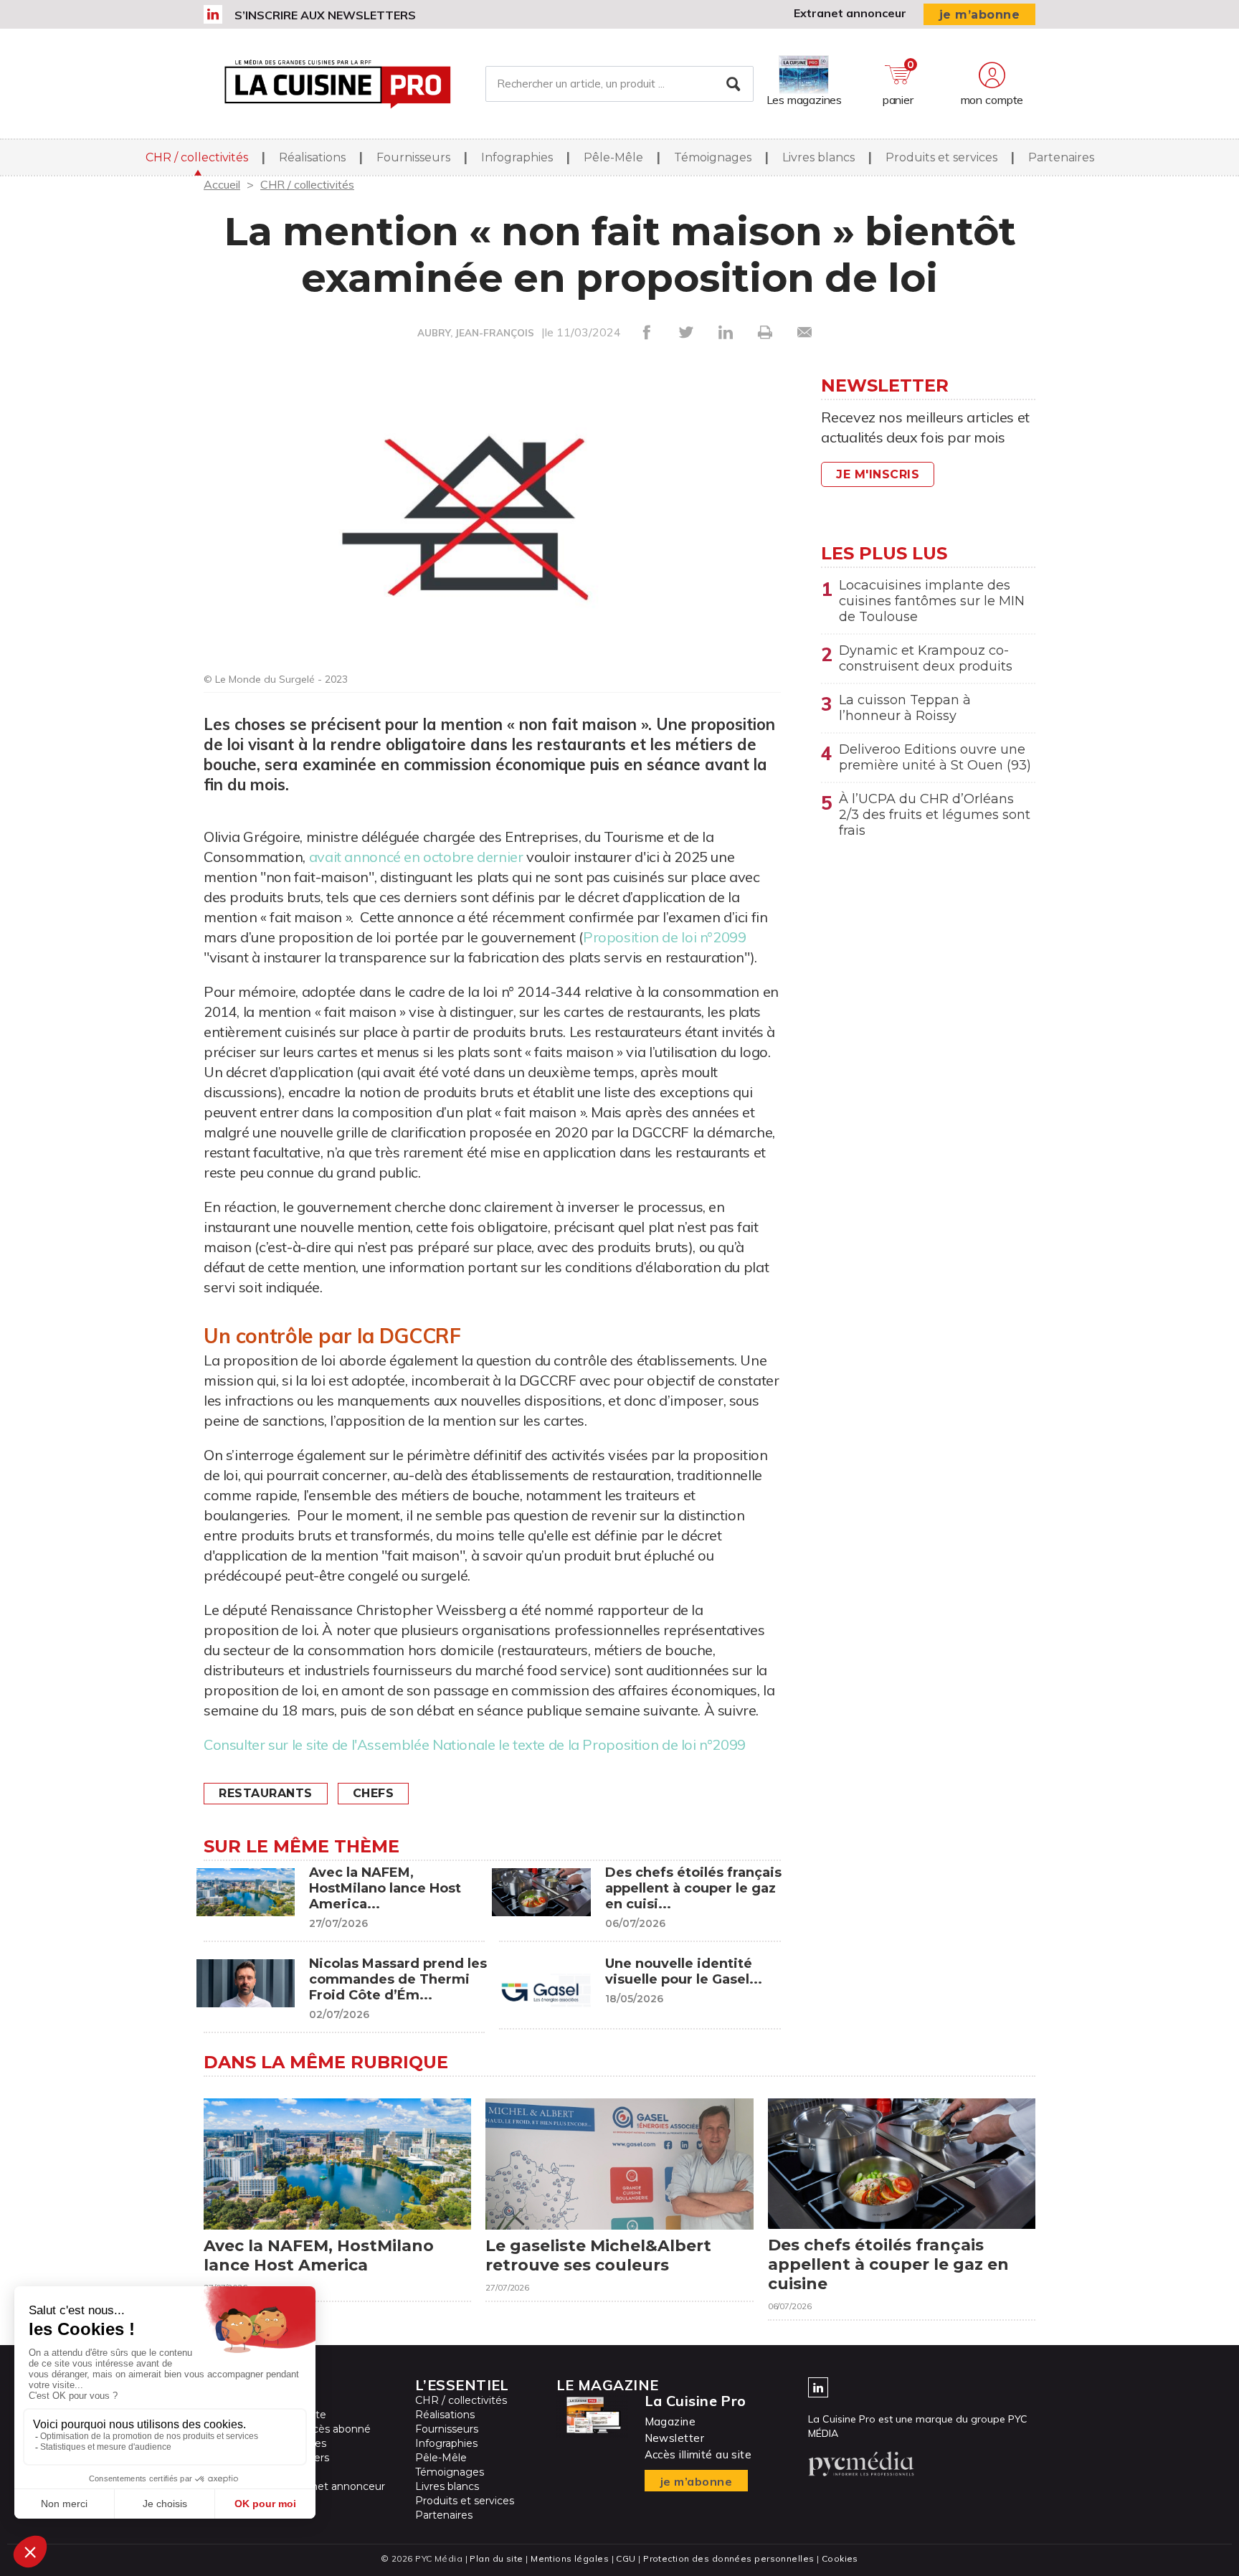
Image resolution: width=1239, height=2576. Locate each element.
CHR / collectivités (197, 157)
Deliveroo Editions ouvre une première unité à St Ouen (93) (935, 757)
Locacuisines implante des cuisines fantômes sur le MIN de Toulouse (932, 601)
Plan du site (496, 2558)
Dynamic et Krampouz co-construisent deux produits (926, 658)
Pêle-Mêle (613, 157)
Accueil (222, 184)
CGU (626, 2558)
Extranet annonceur (850, 13)
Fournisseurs (413, 157)
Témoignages (713, 157)
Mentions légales (570, 2558)
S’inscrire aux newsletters (325, 15)
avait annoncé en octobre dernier (416, 857)
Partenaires (1061, 157)
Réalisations (312, 157)
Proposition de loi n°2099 (665, 937)
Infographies (517, 157)
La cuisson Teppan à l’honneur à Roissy (905, 708)
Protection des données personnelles (728, 2558)
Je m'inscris (878, 474)
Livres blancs (818, 157)
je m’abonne (980, 15)
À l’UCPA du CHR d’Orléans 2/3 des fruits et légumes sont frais (935, 815)
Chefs (374, 1793)
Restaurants (266, 1793)
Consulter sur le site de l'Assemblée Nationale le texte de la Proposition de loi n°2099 (476, 1744)
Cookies (840, 2558)
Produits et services (941, 157)
